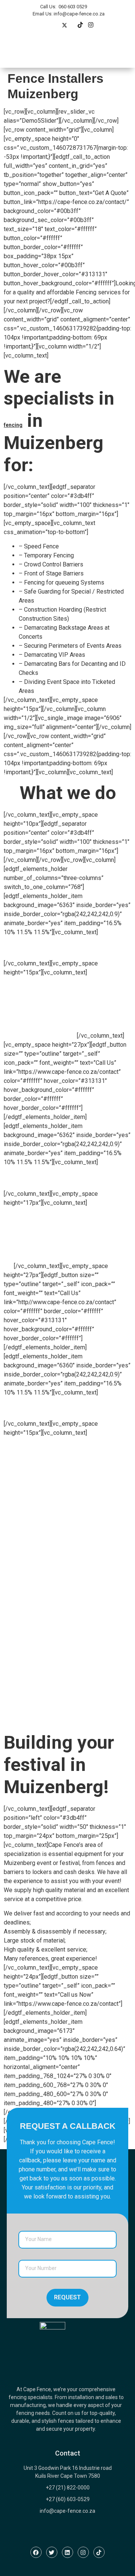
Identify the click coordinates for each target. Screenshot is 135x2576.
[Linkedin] (67, 2552)
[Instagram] (91, 26)
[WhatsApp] (80, 26)
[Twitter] (64, 26)
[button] (117, 52)
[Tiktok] (99, 2552)
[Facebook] (36, 2552)
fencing (13, 425)
